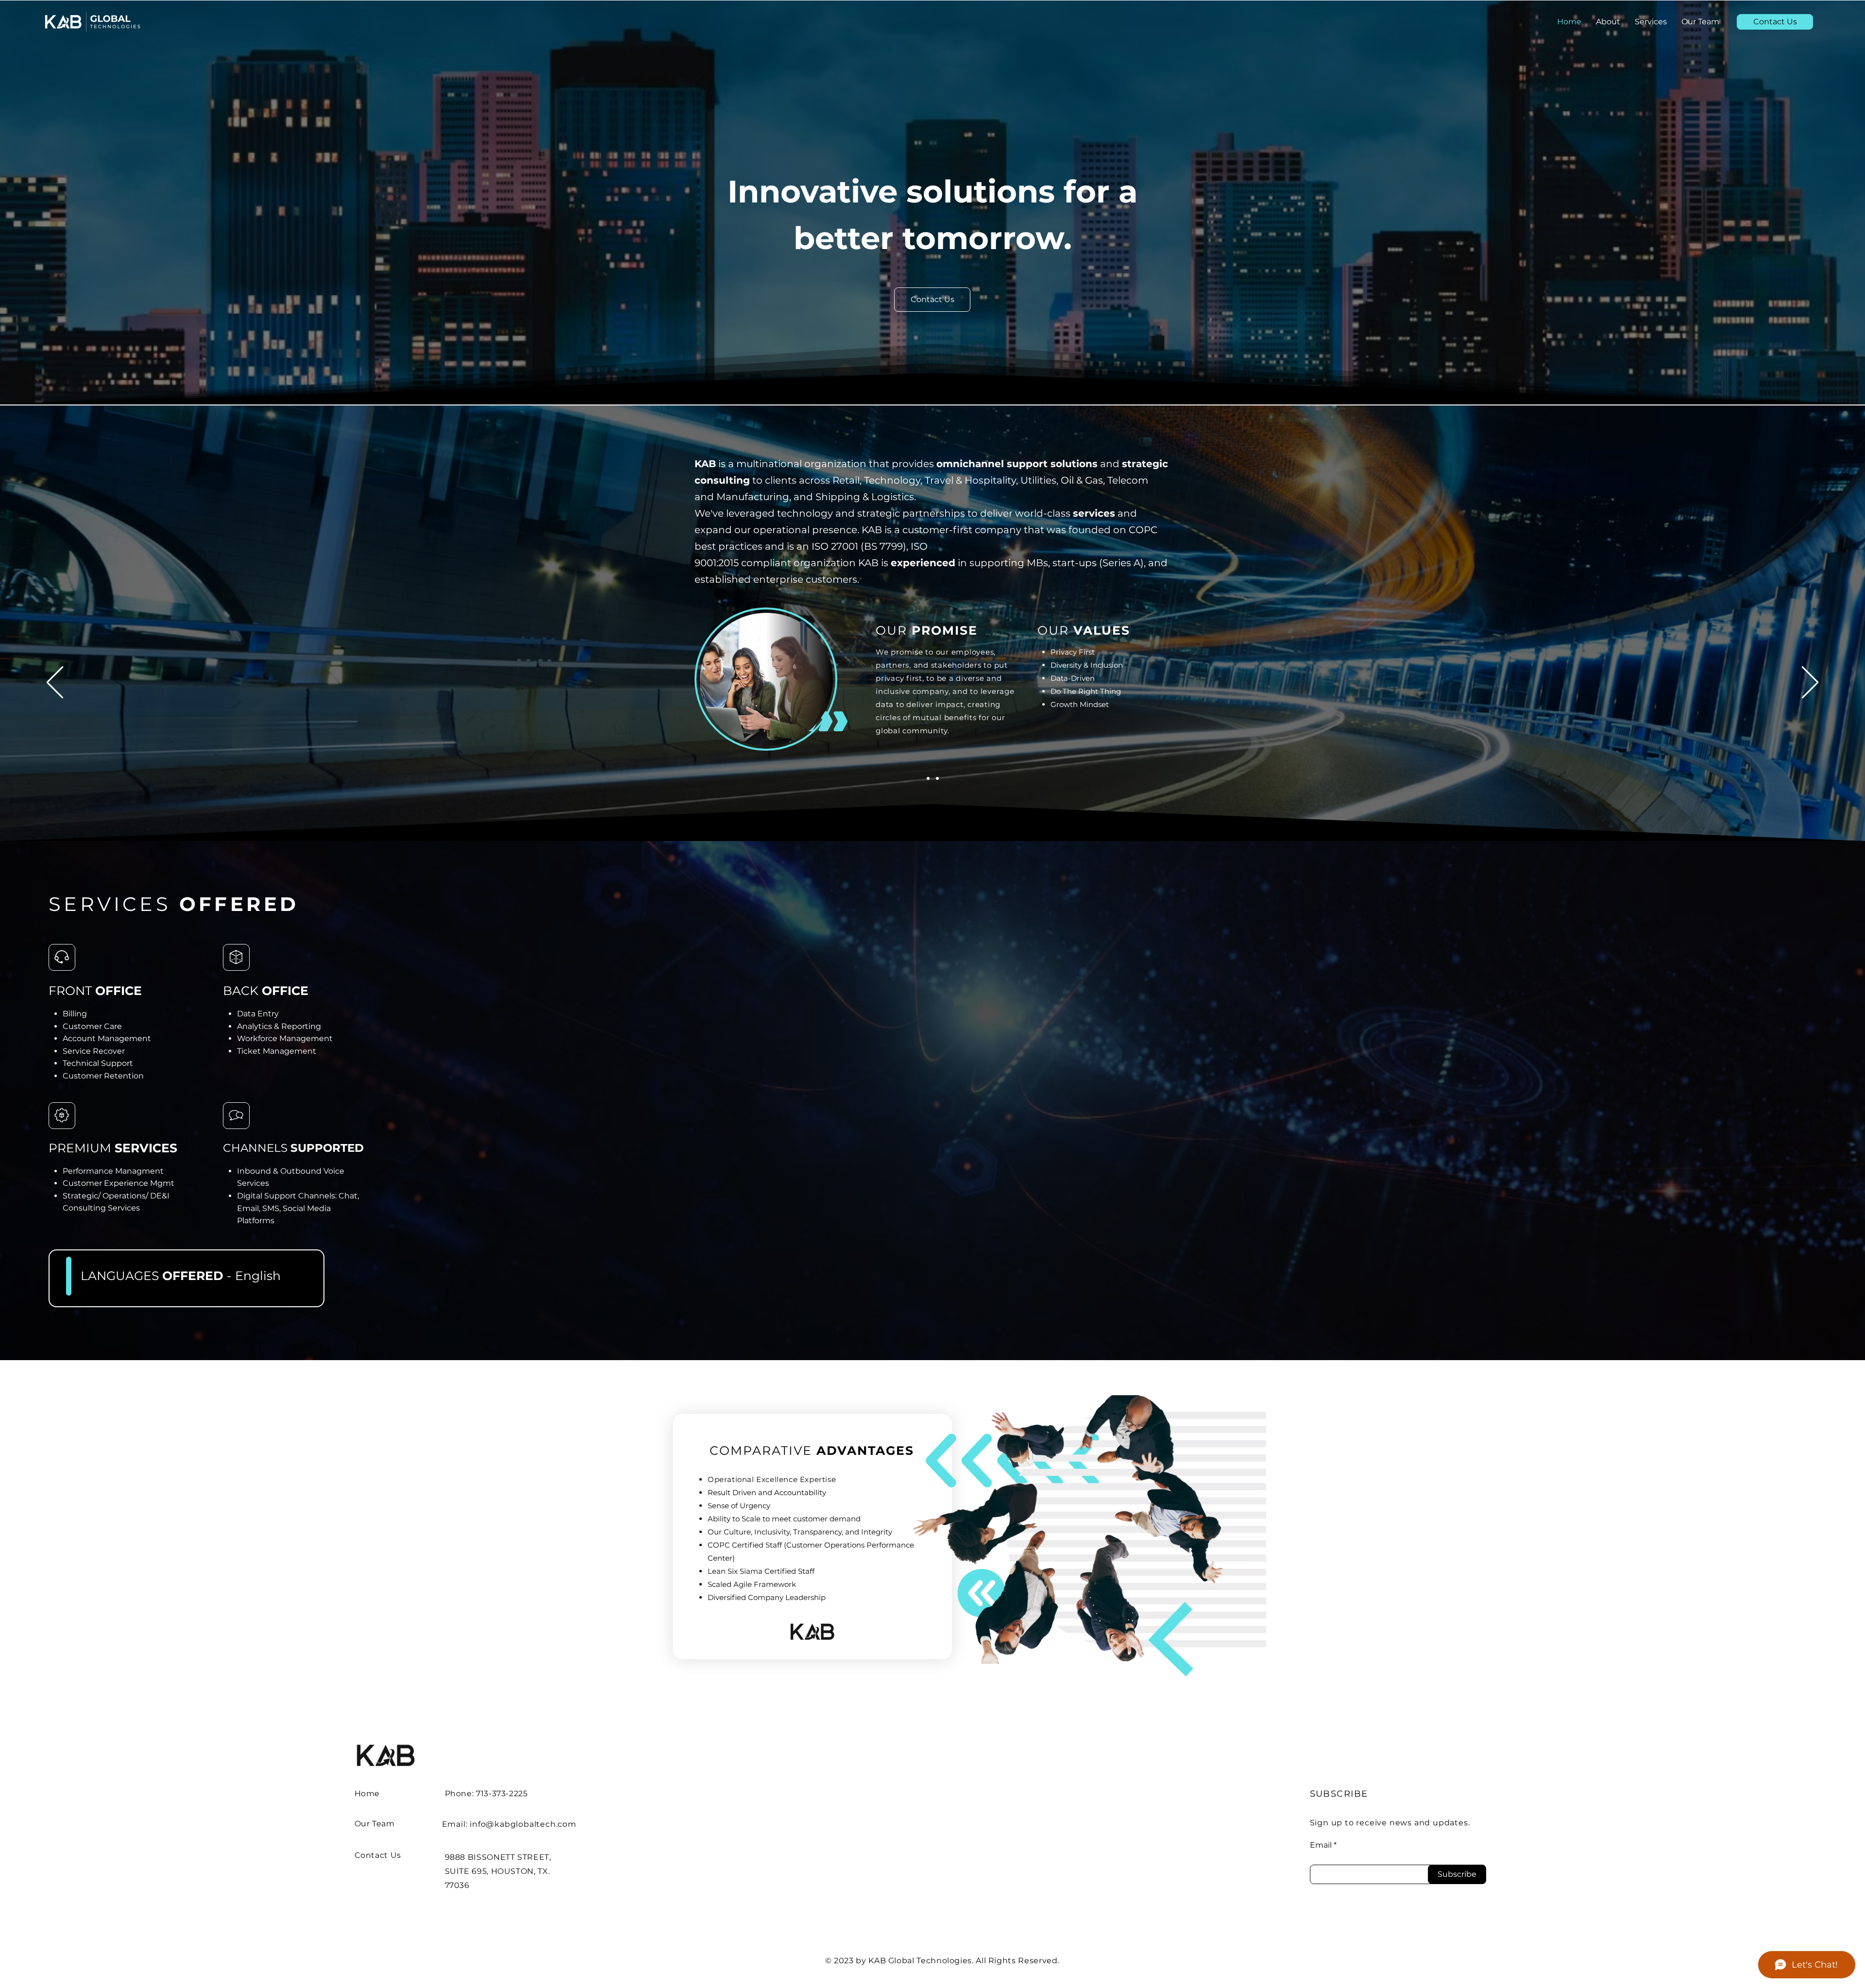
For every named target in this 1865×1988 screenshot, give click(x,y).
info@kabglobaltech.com (523, 1824)
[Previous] (55, 683)
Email (1321, 1845)
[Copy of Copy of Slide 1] (937, 778)
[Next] (1810, 683)
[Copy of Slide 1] (928, 778)
